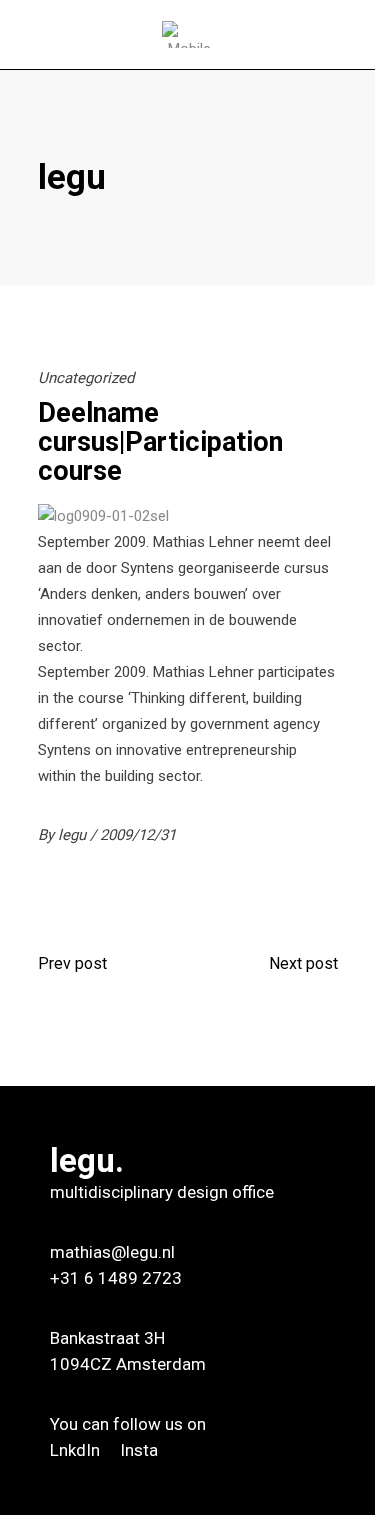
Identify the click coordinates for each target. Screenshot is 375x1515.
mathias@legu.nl (112, 1252)
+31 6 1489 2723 (116, 1278)
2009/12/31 (138, 835)
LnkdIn (77, 1450)
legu (74, 835)
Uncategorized (86, 378)
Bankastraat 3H (107, 1338)
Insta (139, 1450)
